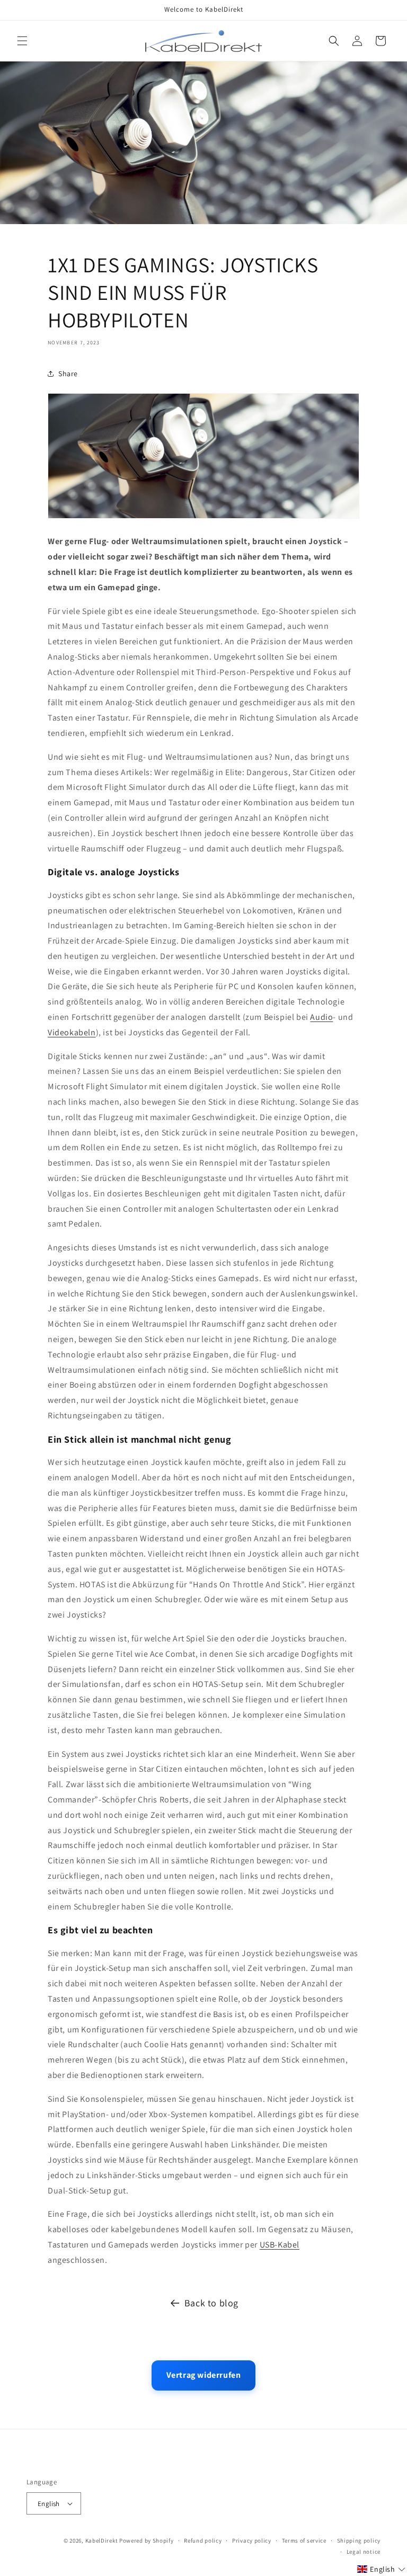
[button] (22, 41)
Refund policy (203, 2541)
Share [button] (68, 374)
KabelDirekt (102, 2541)
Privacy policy (252, 2541)
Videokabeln (72, 1032)
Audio (321, 1017)
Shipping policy (359, 2541)
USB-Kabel (280, 2245)
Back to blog (211, 2303)
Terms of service (304, 2541)
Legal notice (364, 2552)
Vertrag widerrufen (204, 2375)
